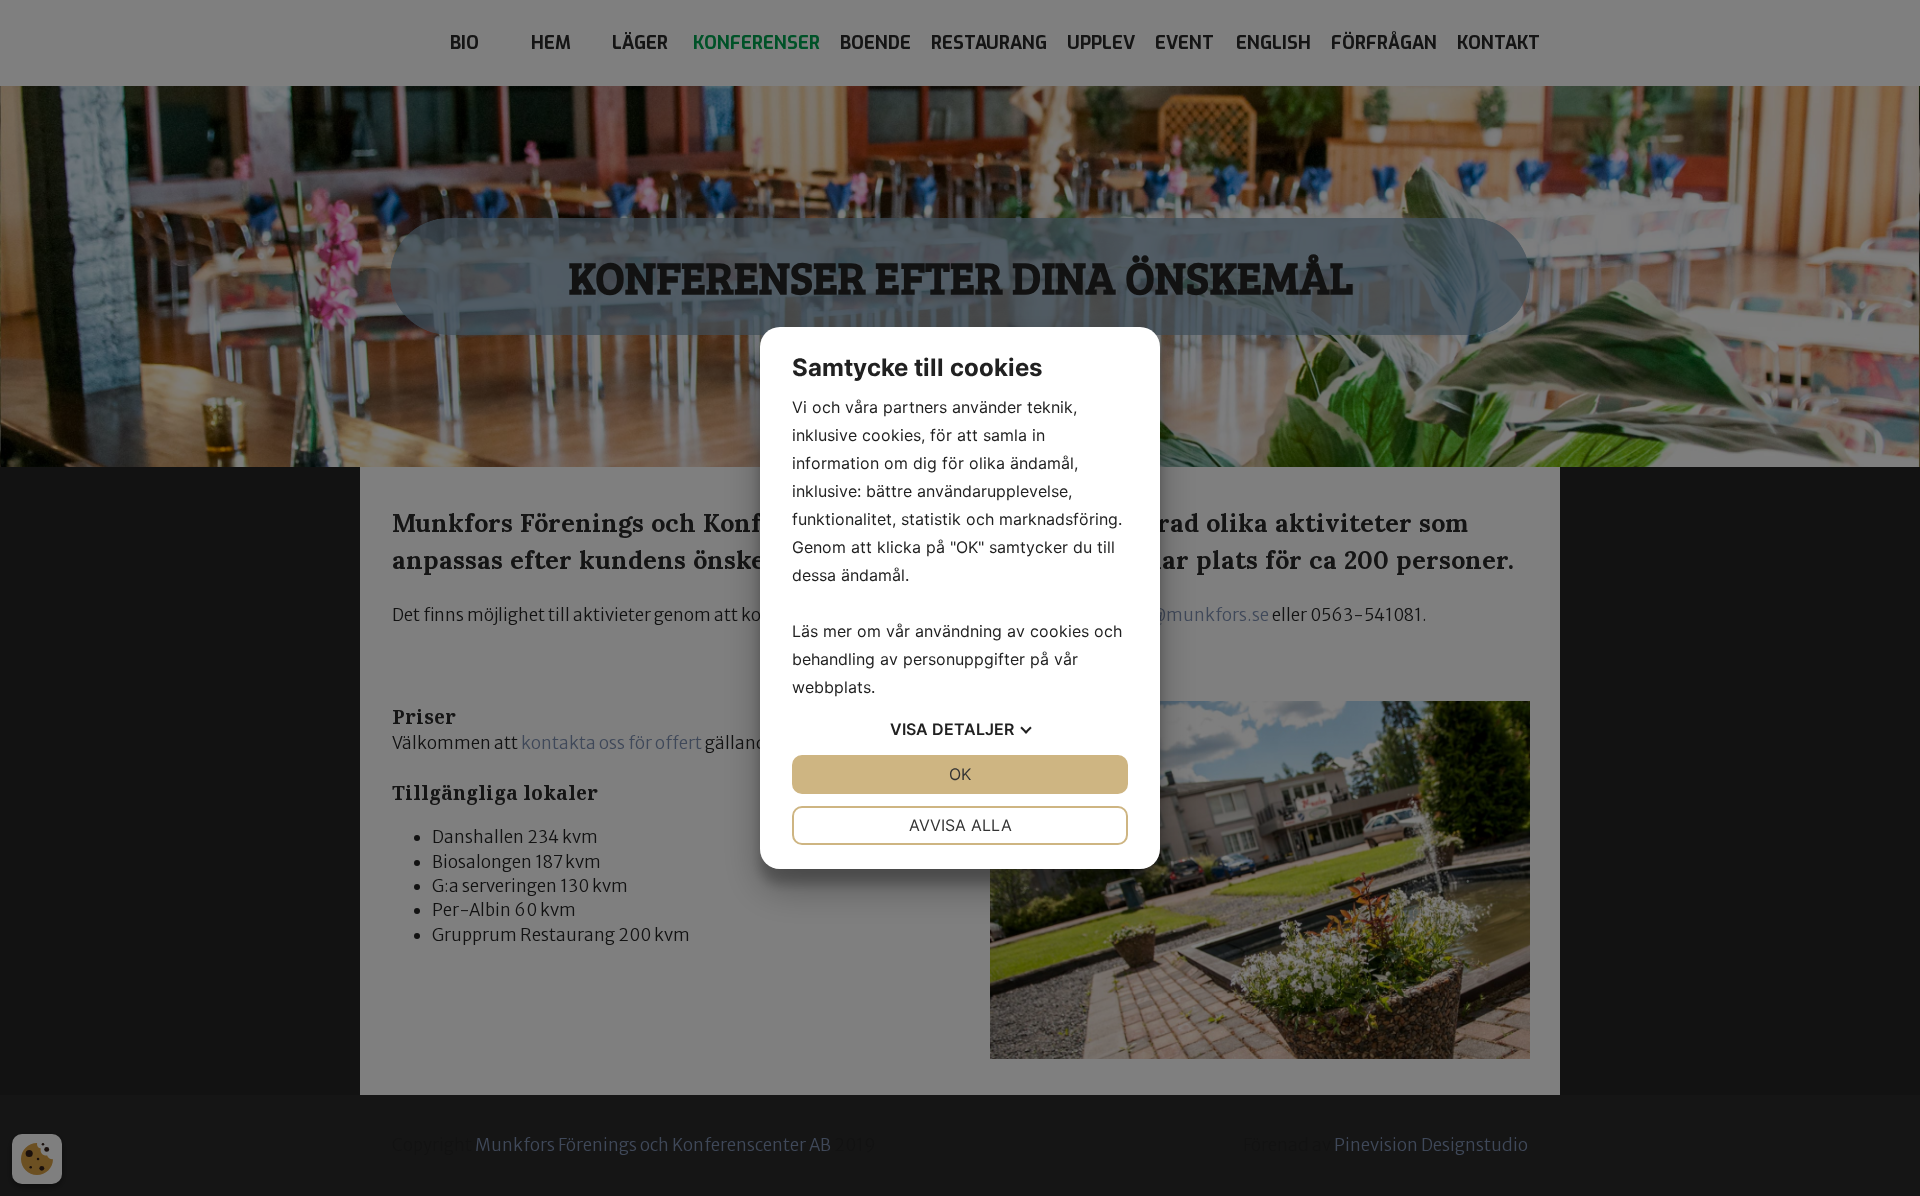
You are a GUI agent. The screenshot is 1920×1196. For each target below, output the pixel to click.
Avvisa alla (960, 825)
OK (960, 774)
